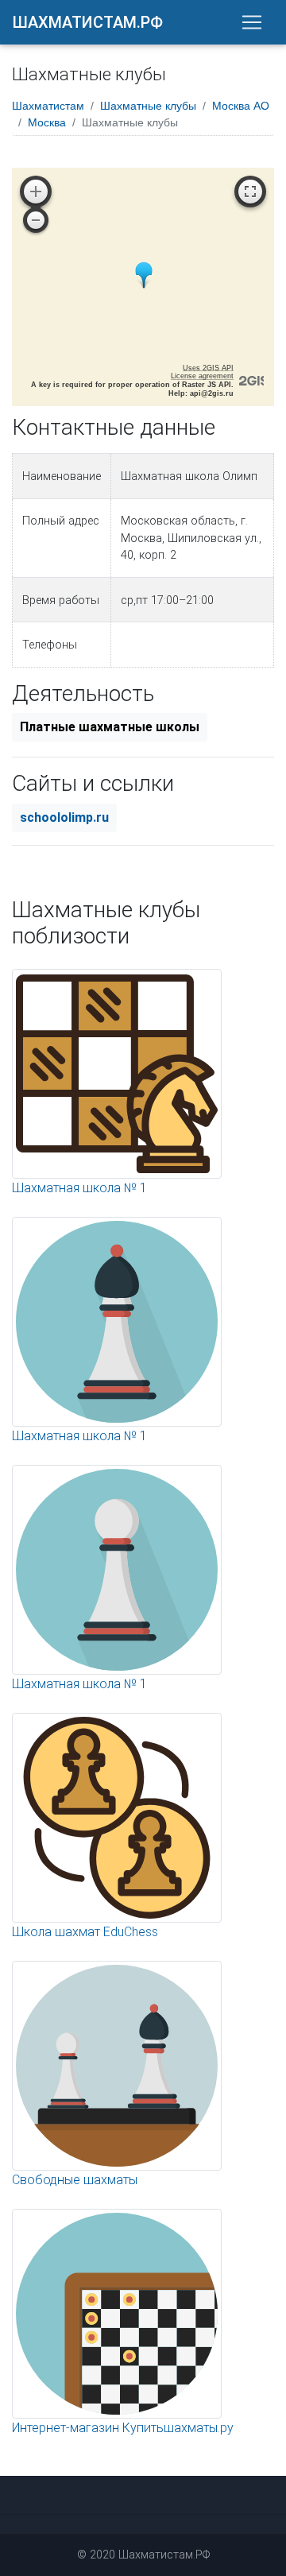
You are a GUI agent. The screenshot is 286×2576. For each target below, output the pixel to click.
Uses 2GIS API (208, 368)
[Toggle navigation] (252, 22)
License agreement (202, 376)
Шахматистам (48, 106)
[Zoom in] (36, 192)
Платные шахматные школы (110, 727)
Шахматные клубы (148, 106)
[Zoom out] (36, 220)
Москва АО (241, 106)
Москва (47, 122)
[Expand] (250, 192)
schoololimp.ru (64, 817)
